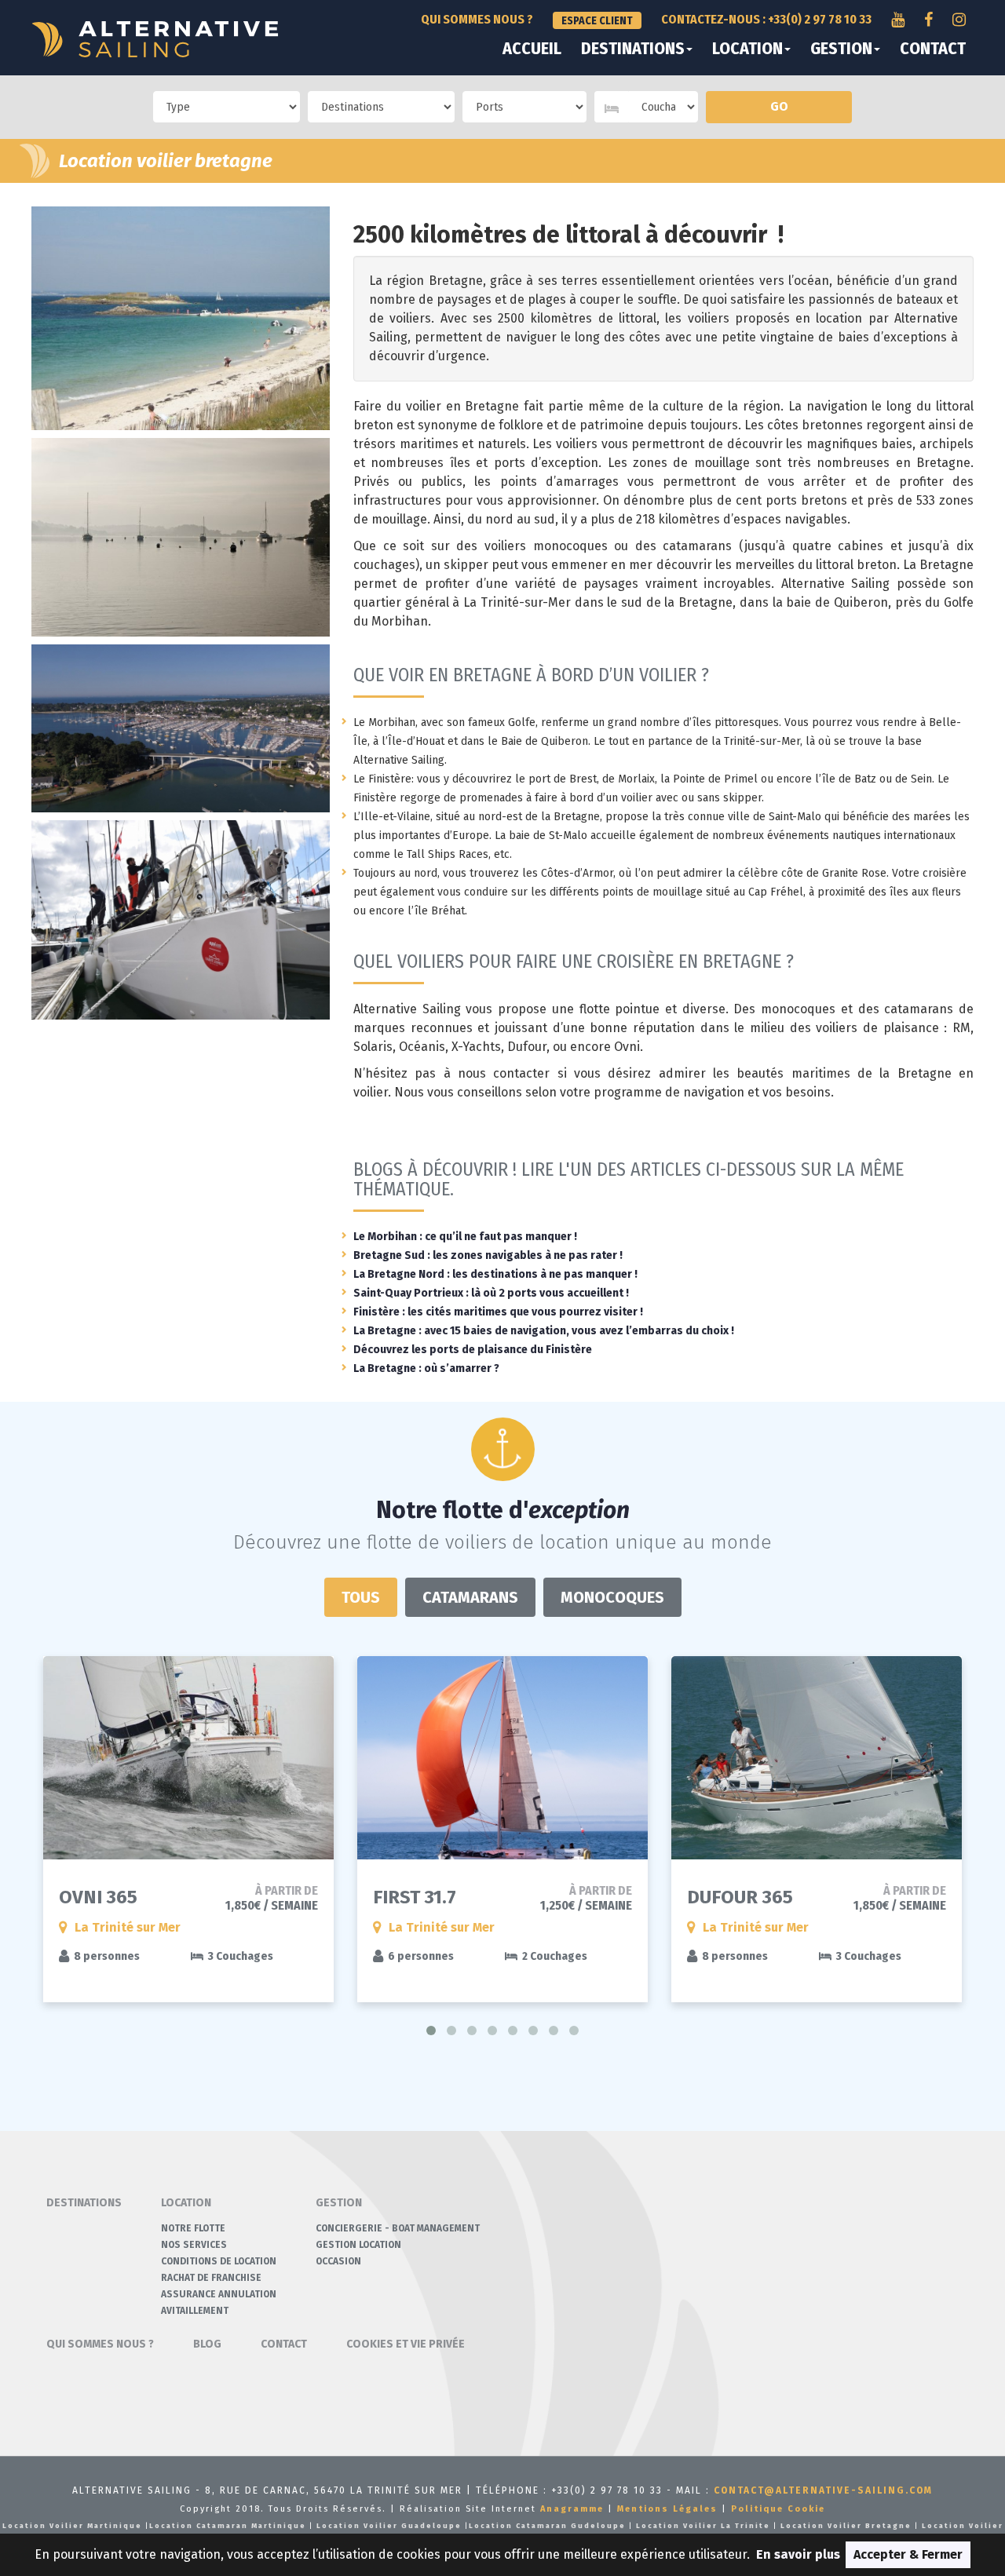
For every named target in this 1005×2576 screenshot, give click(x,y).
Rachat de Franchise (211, 2278)
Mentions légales (667, 2509)
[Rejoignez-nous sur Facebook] (928, 20)
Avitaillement (195, 2311)
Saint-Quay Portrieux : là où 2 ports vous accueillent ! (491, 1293)
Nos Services (194, 2245)
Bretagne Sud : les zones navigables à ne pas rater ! (488, 1255)
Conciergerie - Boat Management (398, 2228)
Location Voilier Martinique (72, 2526)
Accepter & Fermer (908, 2554)
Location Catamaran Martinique (228, 2526)
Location (747, 49)
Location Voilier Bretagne (846, 2526)
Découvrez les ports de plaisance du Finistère (473, 1350)
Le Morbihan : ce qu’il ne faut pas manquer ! (465, 1237)
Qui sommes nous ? (477, 19)
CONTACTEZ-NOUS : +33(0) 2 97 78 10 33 (766, 19)
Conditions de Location (219, 2261)
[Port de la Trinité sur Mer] (181, 728)
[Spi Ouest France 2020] (181, 920)
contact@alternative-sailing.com (823, 2490)
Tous (361, 1597)
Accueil (532, 49)
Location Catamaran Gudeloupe (547, 2526)
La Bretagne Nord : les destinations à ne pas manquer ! (495, 1274)
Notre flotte (193, 2228)
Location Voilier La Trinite (703, 2526)
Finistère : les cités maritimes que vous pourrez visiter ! (498, 1312)
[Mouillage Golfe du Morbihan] (181, 537)
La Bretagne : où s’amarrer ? (426, 1368)
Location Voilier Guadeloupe (389, 2526)
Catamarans (470, 1597)
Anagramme (572, 2509)
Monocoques (612, 1597)
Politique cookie (778, 2509)
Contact (933, 49)
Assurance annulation (219, 2294)
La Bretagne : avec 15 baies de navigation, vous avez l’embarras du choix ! (544, 1331)
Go (779, 106)
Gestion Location (358, 2245)
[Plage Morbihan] (181, 318)
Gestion (841, 49)
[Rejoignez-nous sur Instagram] (959, 20)
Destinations (633, 49)
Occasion (338, 2261)
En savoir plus (798, 2554)
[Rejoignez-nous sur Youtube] (898, 20)
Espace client (597, 21)
